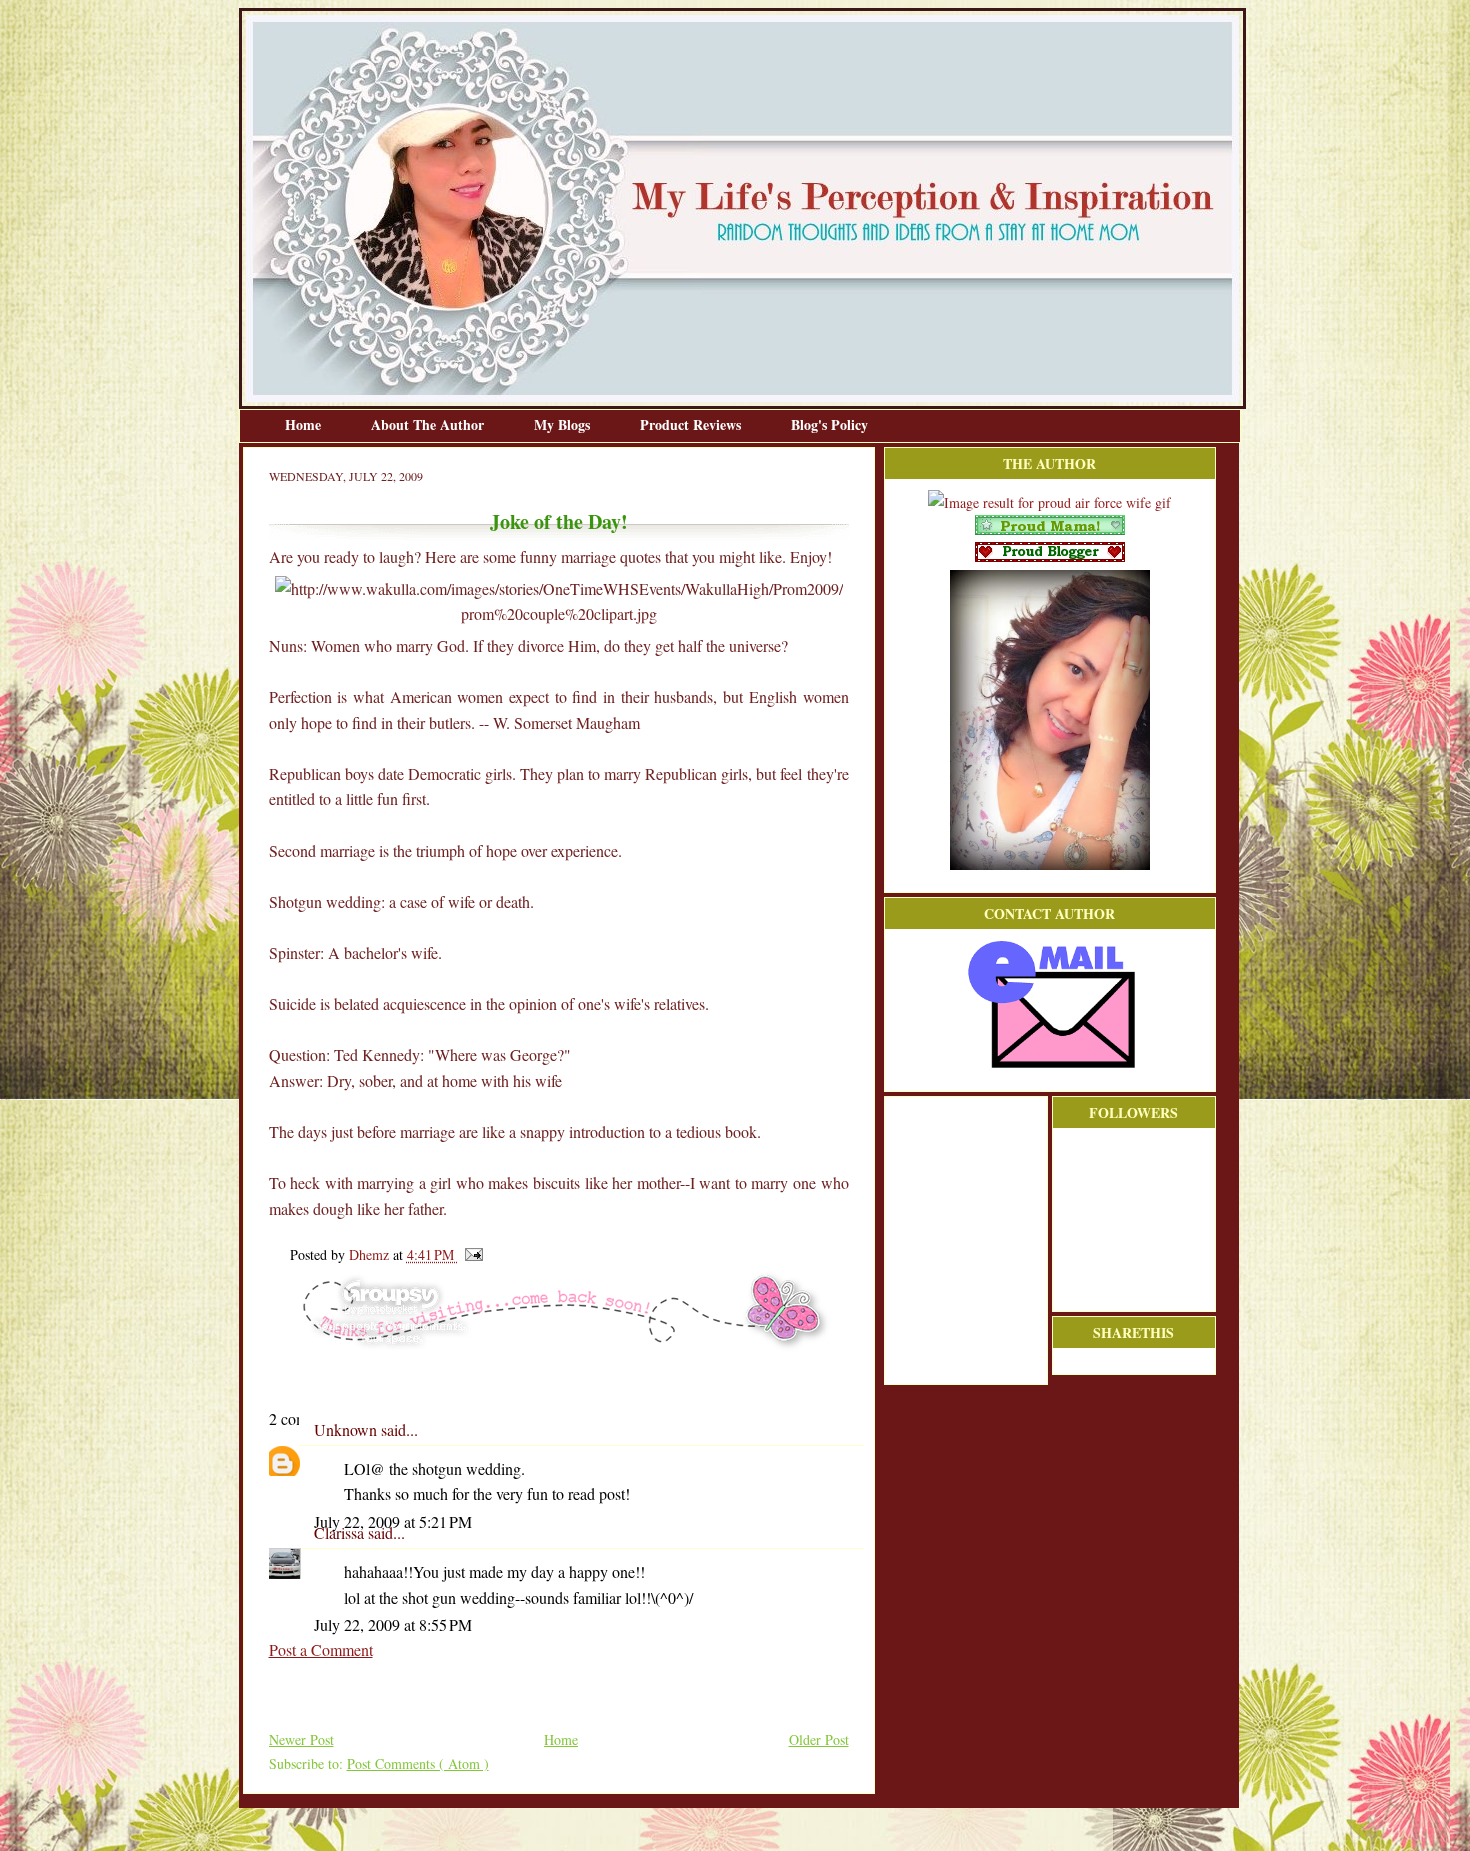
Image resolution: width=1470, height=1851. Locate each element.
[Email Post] (470, 1254)
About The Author (429, 424)
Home (305, 424)
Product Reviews (692, 424)
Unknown (347, 1429)
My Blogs (564, 424)
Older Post (819, 1739)
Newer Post (301, 1739)
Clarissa (341, 1532)
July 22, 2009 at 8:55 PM (393, 1624)
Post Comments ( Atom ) (418, 1763)
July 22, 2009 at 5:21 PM (393, 1521)
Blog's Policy (829, 424)
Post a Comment (321, 1649)
